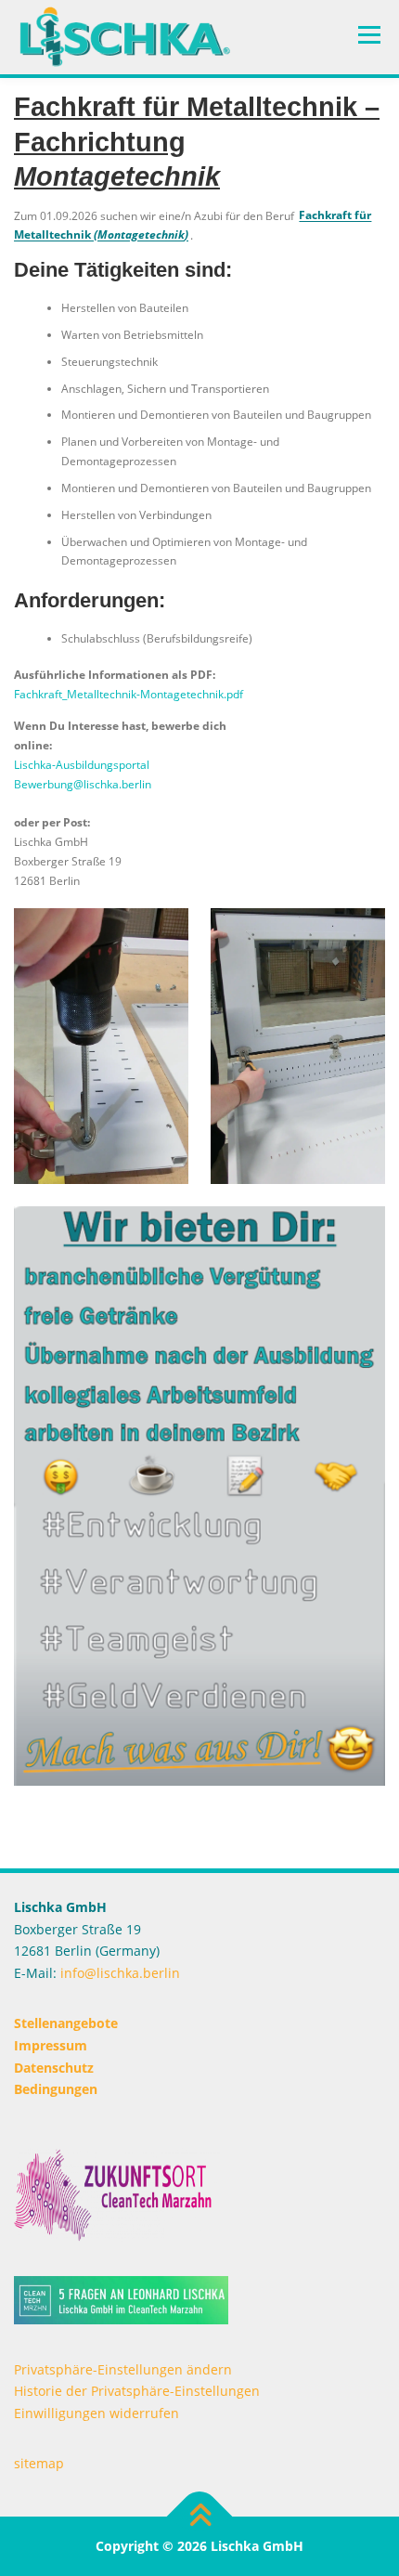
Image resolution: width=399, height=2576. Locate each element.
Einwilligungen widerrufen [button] (97, 2413)
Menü (367, 35)
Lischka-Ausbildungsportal (82, 765)
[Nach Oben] (200, 2516)
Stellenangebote (66, 2023)
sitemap (39, 2463)
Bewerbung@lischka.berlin (83, 784)
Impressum (51, 2045)
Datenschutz (54, 2068)
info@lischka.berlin (118, 1973)
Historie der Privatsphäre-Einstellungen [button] (137, 2391)
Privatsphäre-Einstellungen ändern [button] (123, 2369)
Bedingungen (56, 2089)
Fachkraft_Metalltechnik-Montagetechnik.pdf (129, 694)
